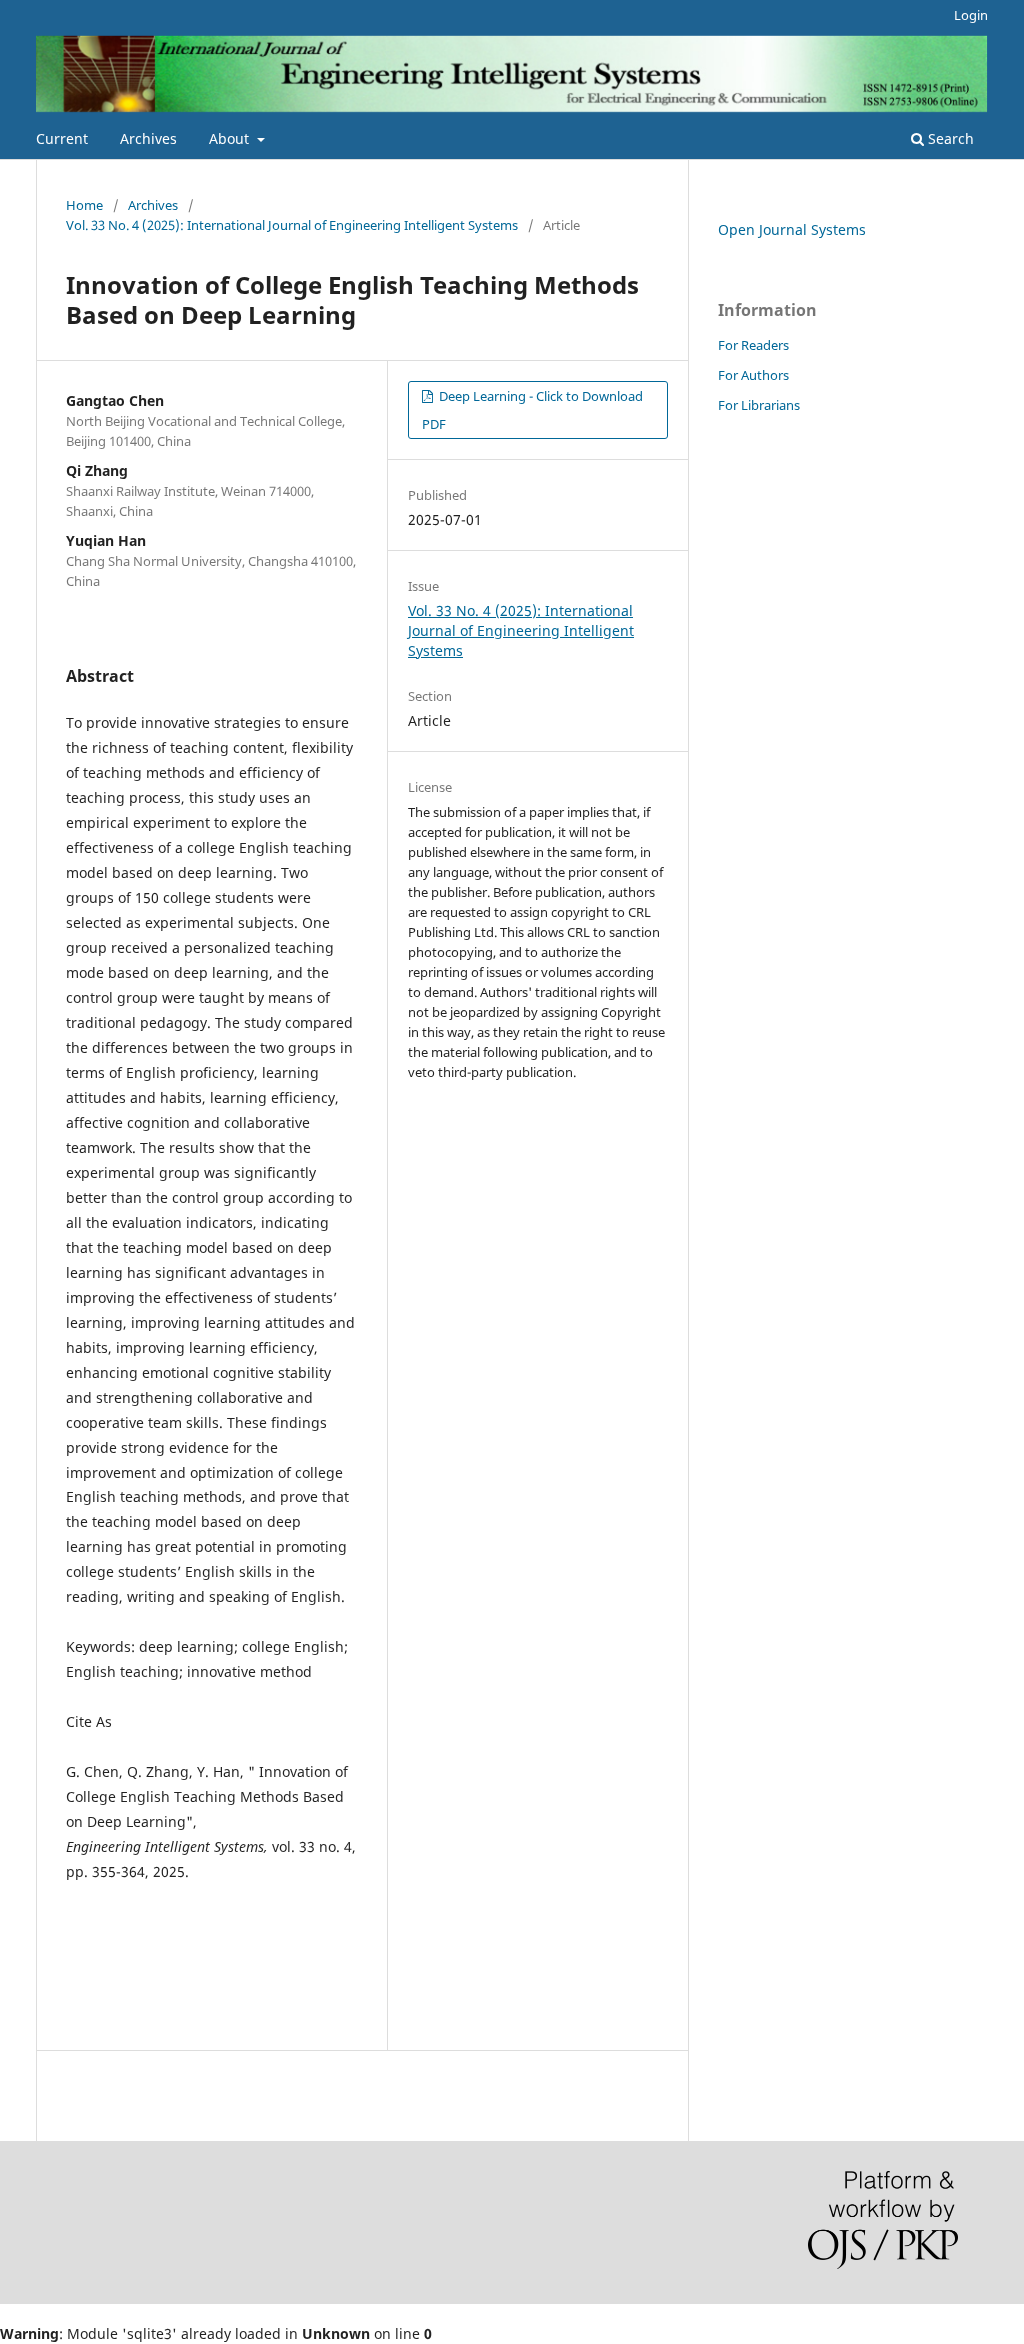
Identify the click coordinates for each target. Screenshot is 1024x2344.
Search (949, 138)
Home (84, 205)
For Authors (753, 375)
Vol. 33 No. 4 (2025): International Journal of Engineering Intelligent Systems (292, 225)
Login (971, 15)
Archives (148, 138)
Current (62, 138)
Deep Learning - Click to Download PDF (532, 410)
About (231, 138)
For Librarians (759, 405)
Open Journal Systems (792, 229)
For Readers (753, 345)
